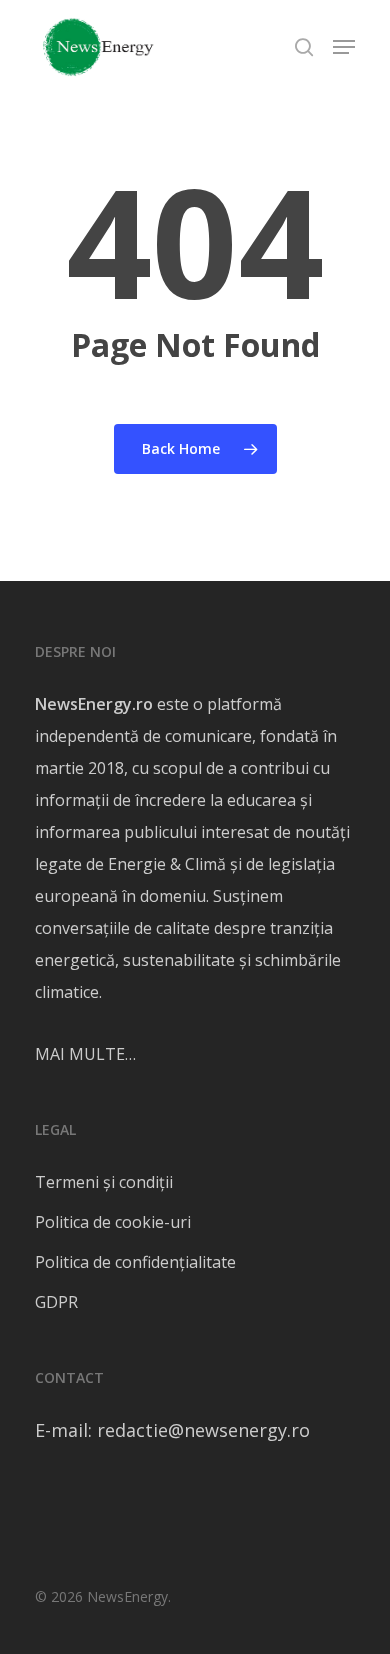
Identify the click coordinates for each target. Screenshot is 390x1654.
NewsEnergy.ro (94, 704)
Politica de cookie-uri (113, 1222)
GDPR (56, 1302)
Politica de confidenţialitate (135, 1262)
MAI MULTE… (85, 1054)
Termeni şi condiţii (104, 1182)
